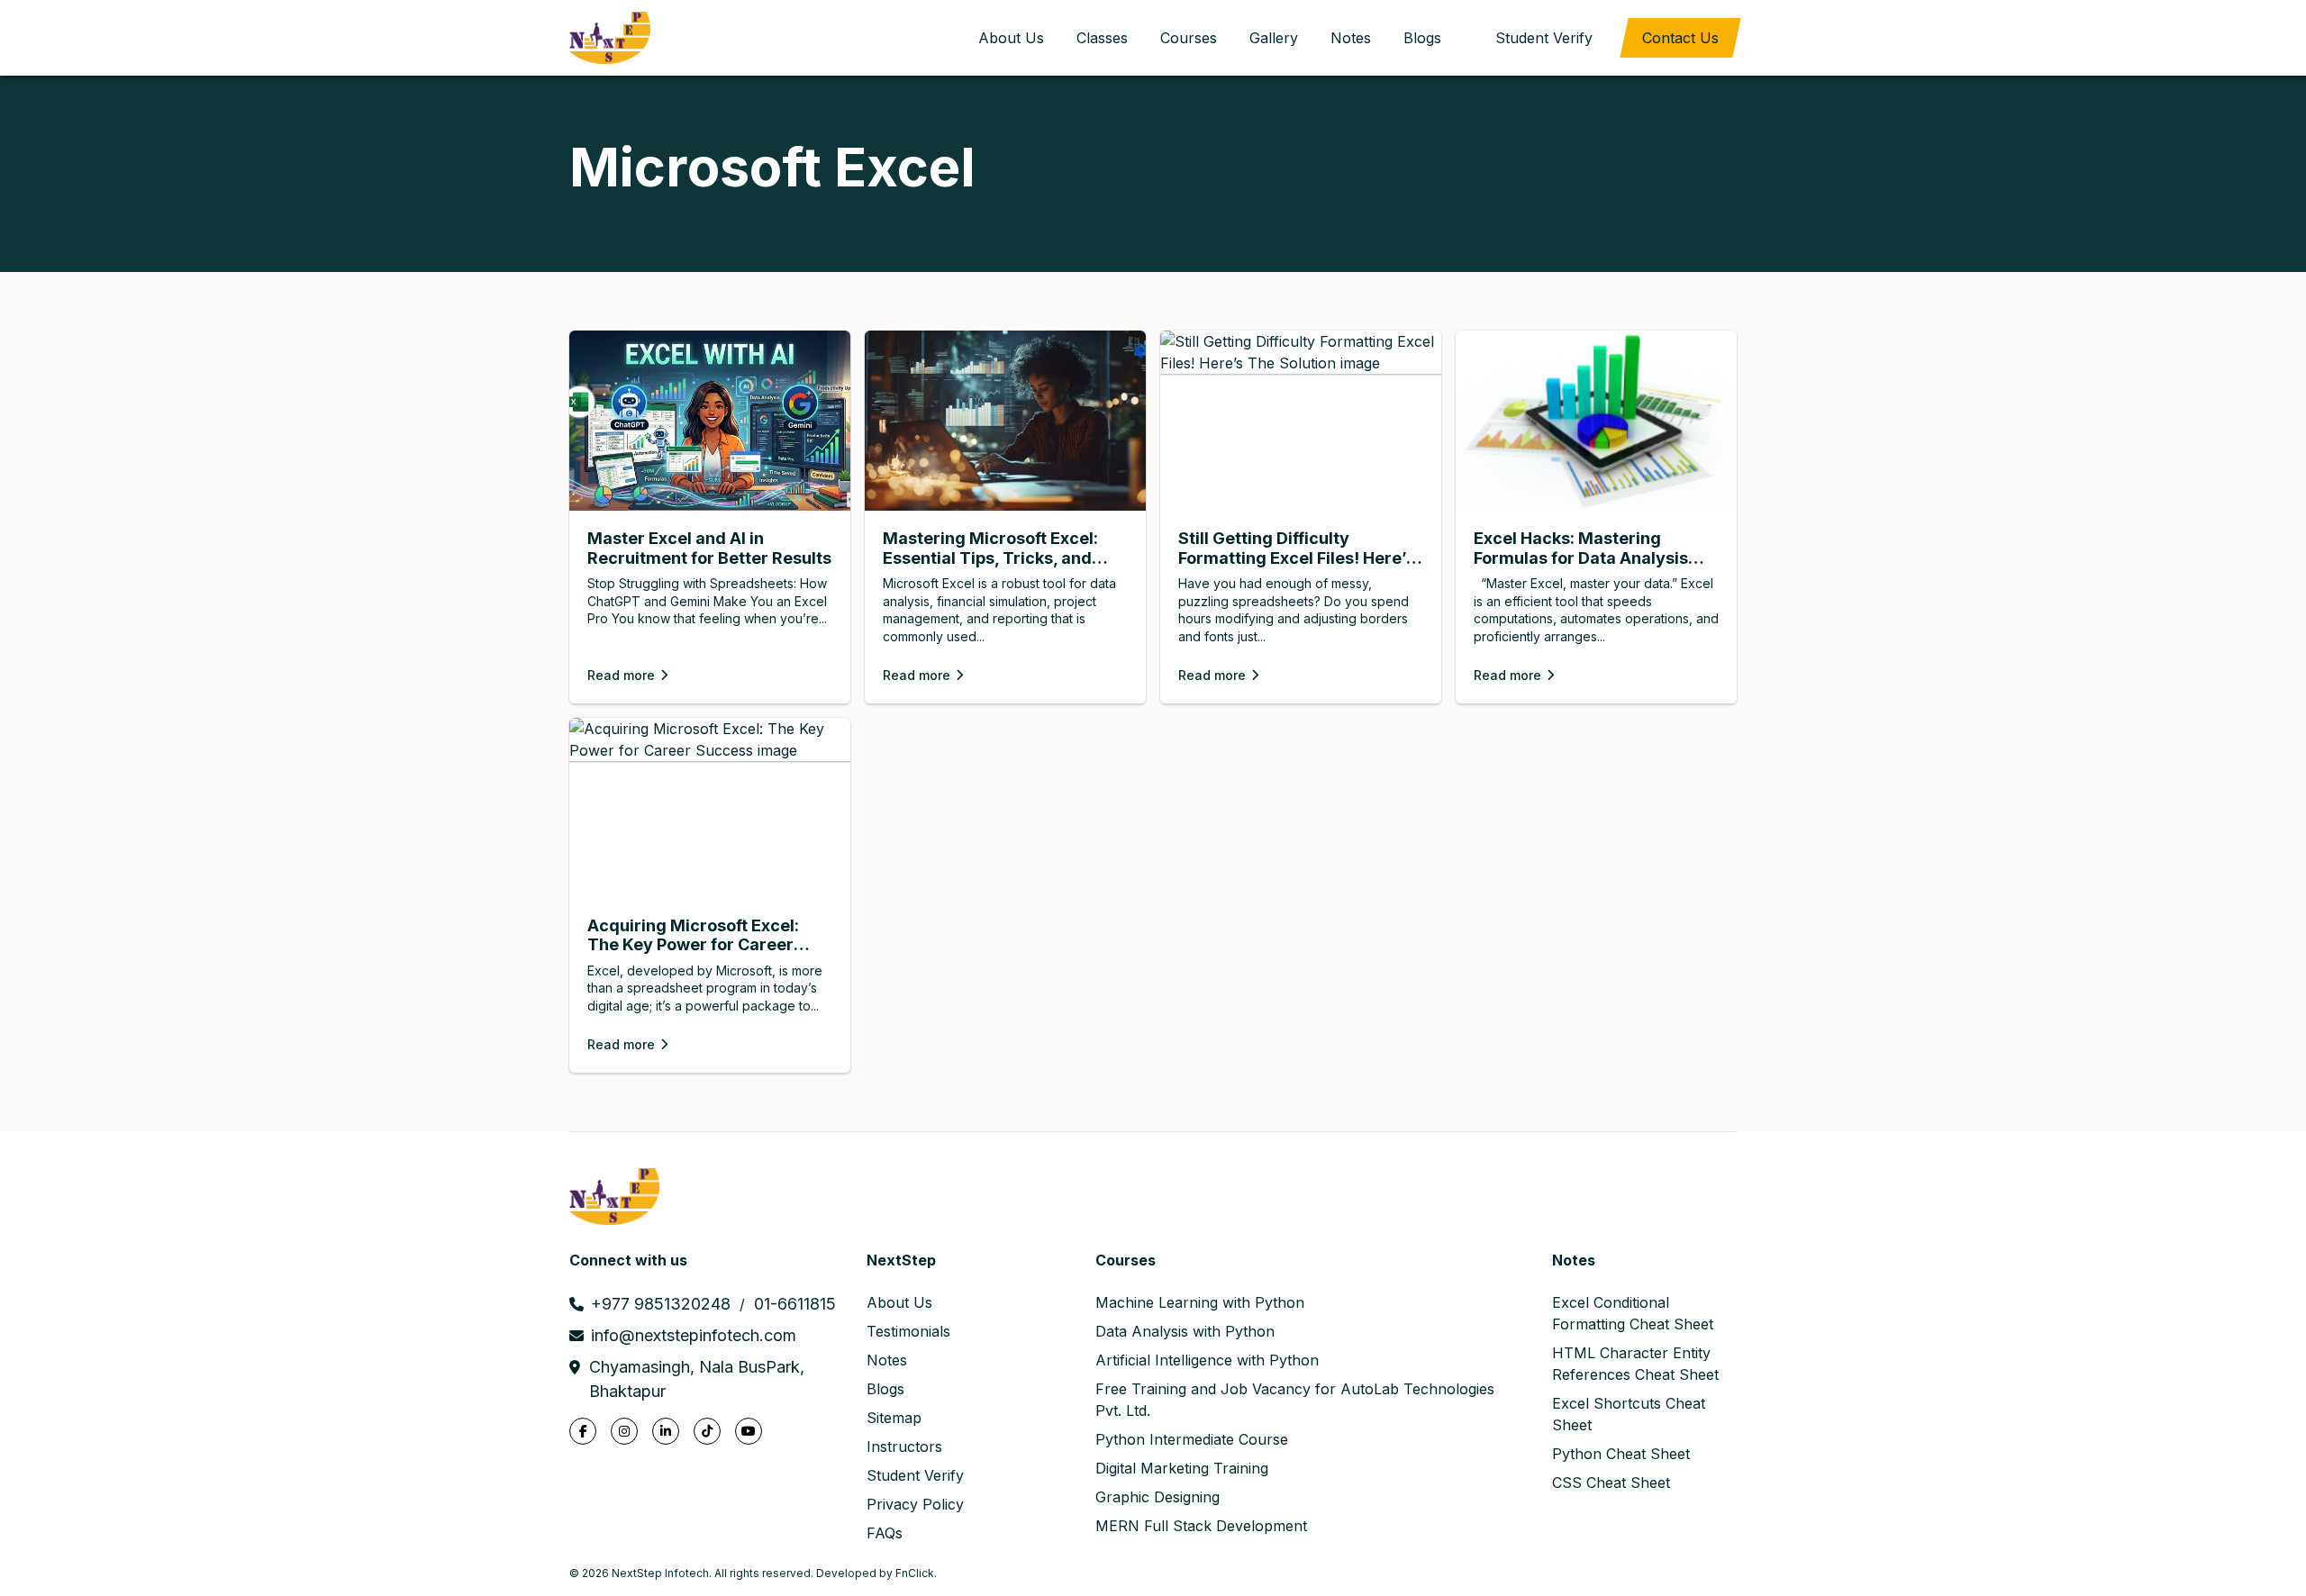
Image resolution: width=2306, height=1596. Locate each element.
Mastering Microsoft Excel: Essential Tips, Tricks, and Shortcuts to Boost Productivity (990, 548)
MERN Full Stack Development (1201, 1526)
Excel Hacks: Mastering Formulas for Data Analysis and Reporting (1581, 548)
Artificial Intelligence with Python (1207, 1360)
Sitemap (894, 1418)
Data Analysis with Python (1185, 1331)
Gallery (1274, 38)
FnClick (915, 1573)
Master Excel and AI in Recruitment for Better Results (709, 548)
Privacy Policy (915, 1504)
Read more (621, 675)
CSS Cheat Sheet (1611, 1483)
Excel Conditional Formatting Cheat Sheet (1633, 1313)
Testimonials (908, 1331)
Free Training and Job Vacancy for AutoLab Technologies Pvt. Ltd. (1295, 1400)
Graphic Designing (1158, 1497)
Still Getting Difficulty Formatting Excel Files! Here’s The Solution (1297, 548)
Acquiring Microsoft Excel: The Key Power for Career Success (693, 935)
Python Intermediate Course (1192, 1439)
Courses (1189, 38)
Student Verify (915, 1475)
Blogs (1422, 38)
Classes (1102, 38)
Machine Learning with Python (1200, 1302)
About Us (1011, 38)
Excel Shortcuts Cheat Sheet (1629, 1414)
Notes (1351, 38)
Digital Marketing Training (1182, 1468)
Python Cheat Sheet (1621, 1454)
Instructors (904, 1446)
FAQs (885, 1533)
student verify (1544, 38)
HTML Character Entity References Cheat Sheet (1635, 1364)
